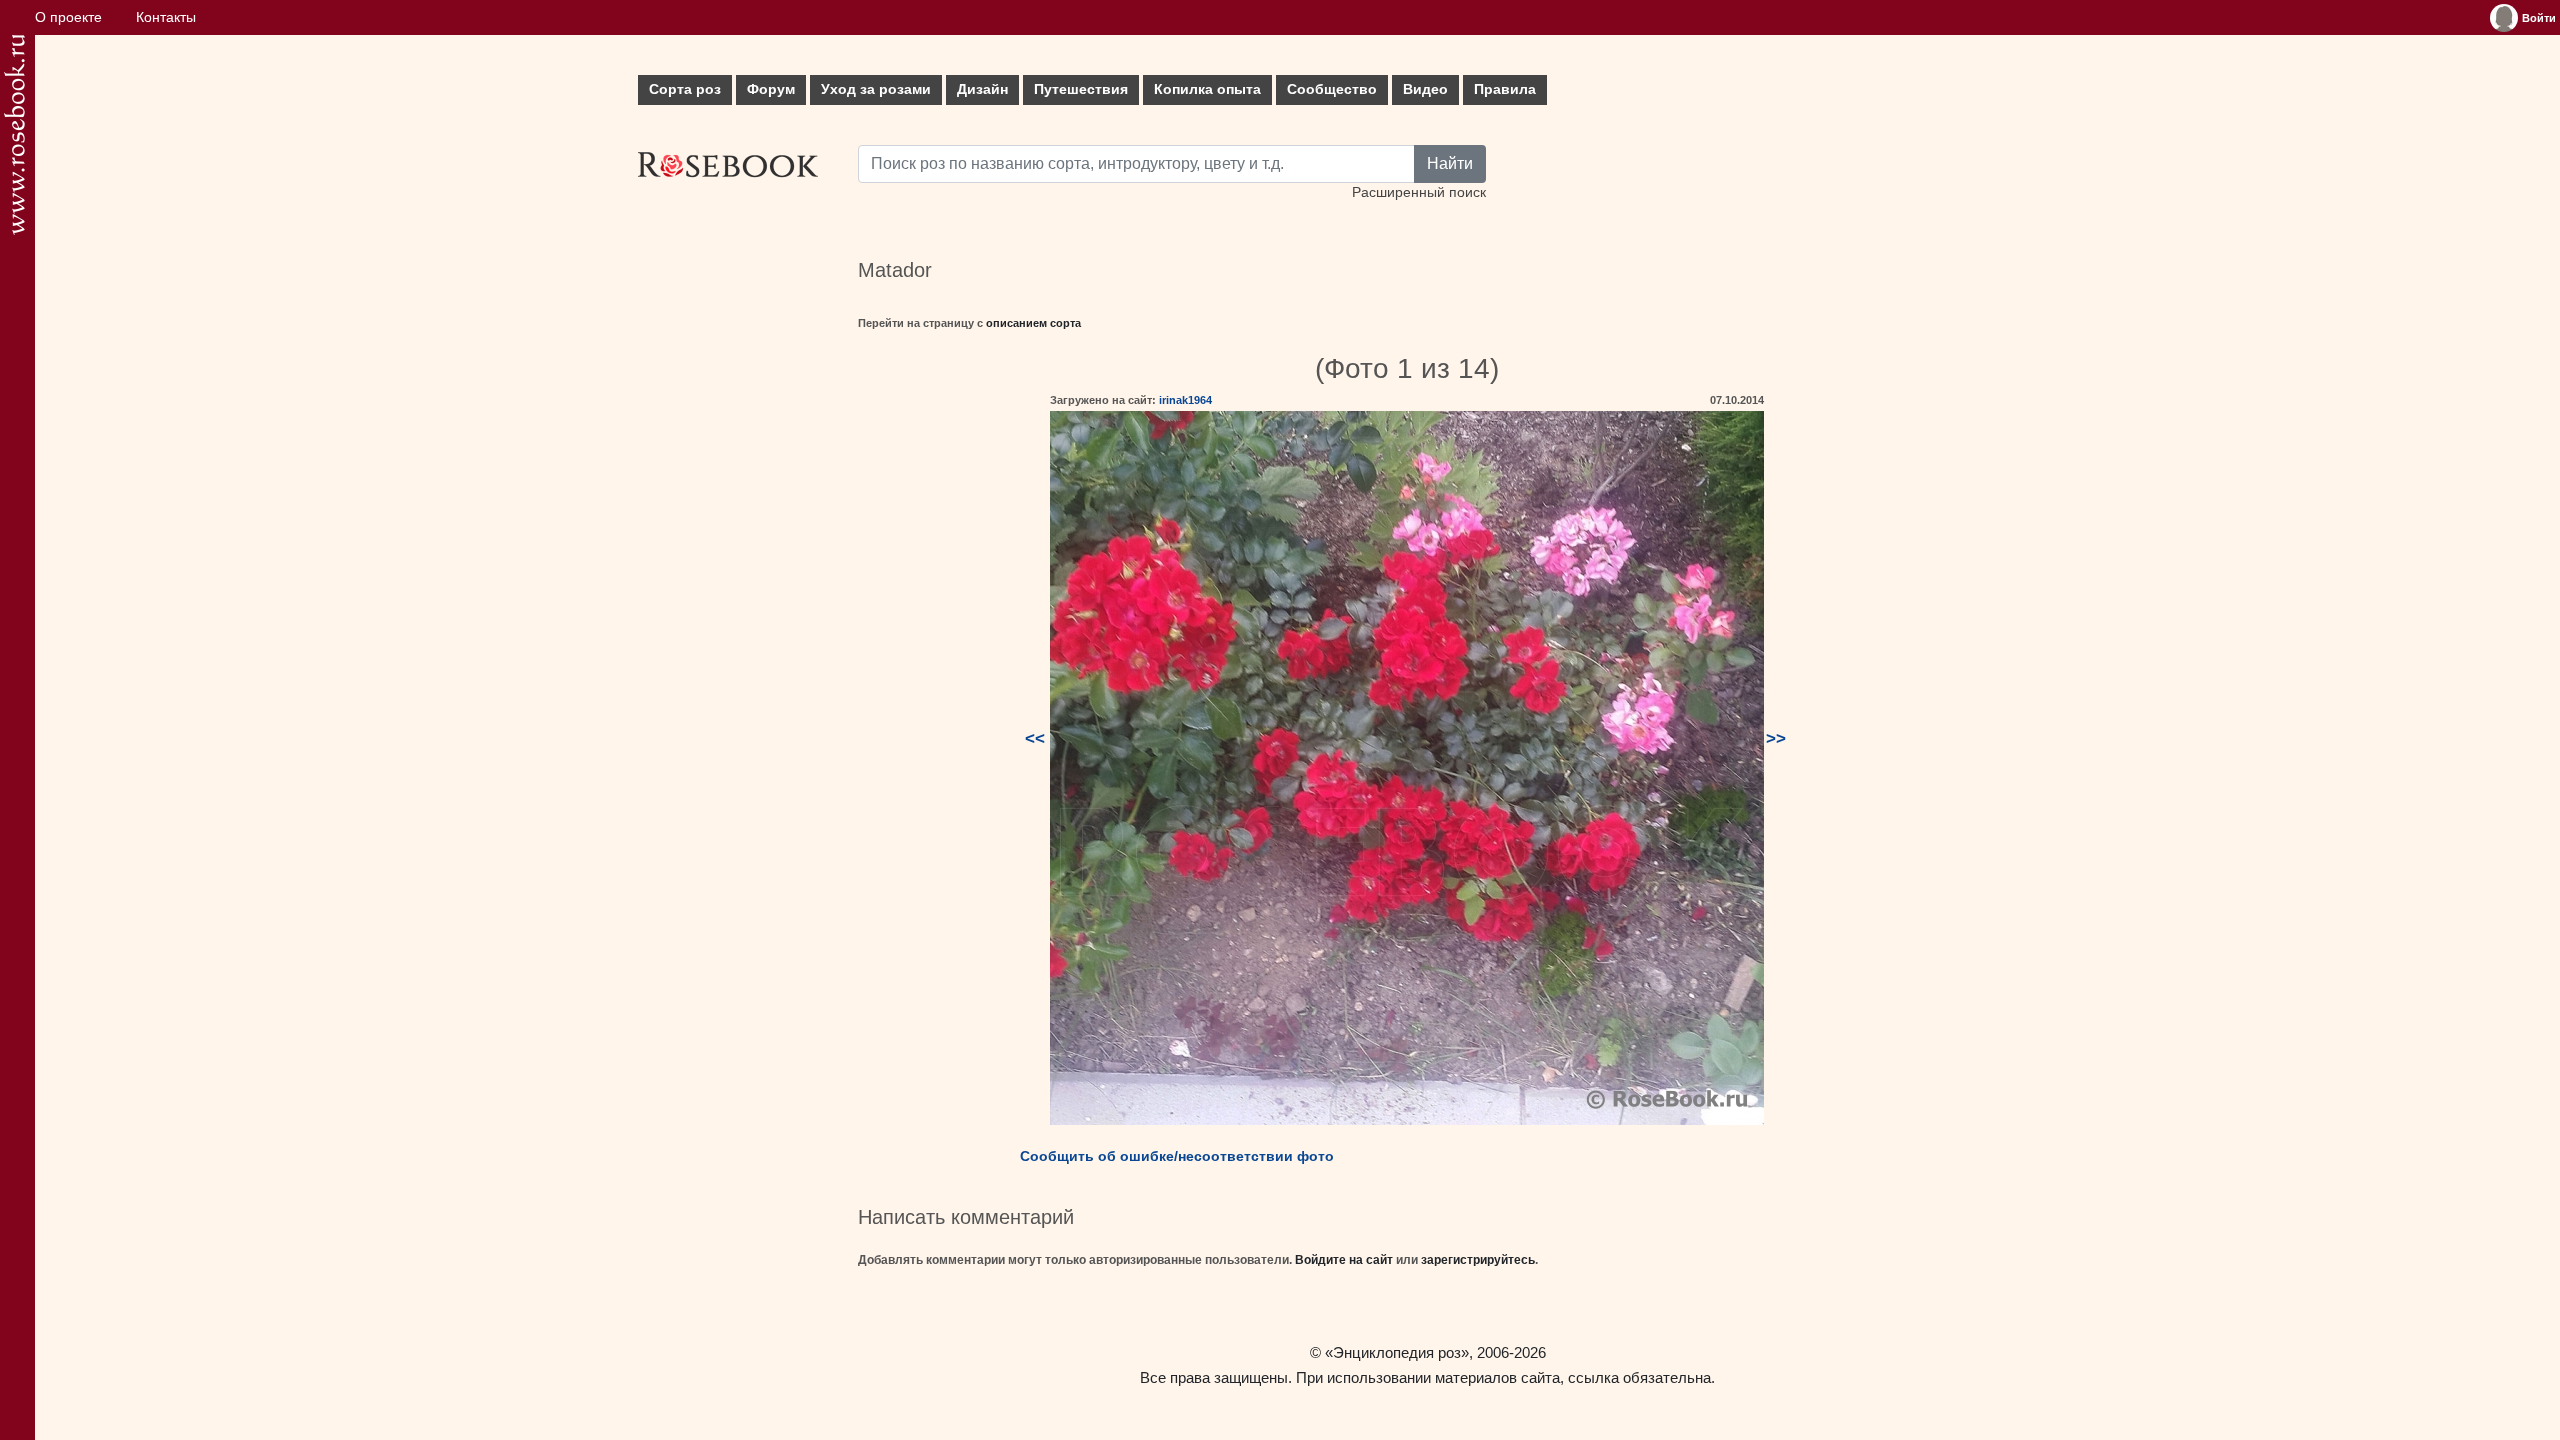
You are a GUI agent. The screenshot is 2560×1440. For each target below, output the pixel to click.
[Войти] (2504, 18)
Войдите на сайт (1344, 1260)
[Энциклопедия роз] (14, 134)
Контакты (166, 17)
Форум (771, 89)
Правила (1505, 89)
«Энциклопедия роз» (1397, 1352)
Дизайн (982, 89)
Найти (1450, 163)
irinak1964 (1185, 400)
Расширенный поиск (1419, 192)
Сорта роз (685, 89)
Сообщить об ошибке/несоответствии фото (1177, 1156)
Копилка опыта (1207, 89)
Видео (1425, 89)
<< (1035, 738)
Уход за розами (876, 89)
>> (1776, 738)
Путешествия (1081, 89)
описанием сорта (1033, 323)
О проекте (68, 17)
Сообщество (1332, 89)
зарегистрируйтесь (1478, 1260)
